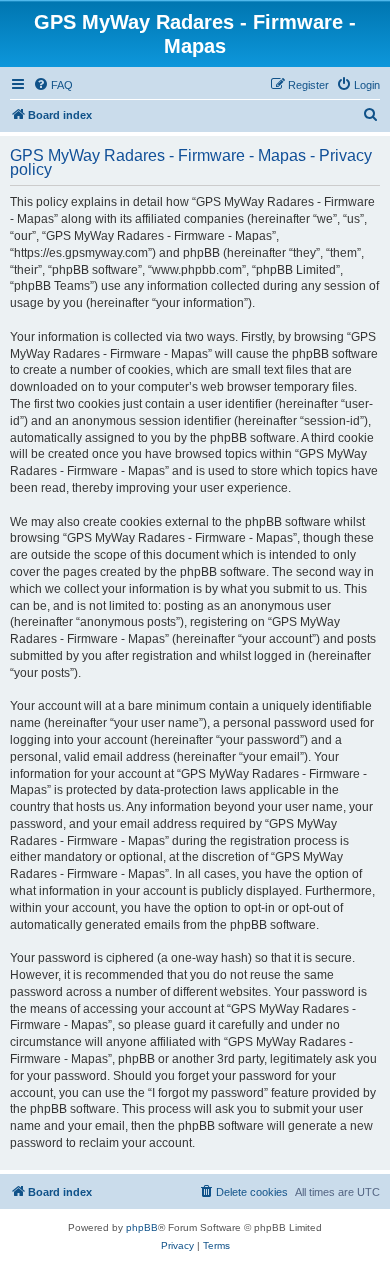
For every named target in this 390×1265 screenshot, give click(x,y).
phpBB (142, 1227)
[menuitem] (53, 85)
